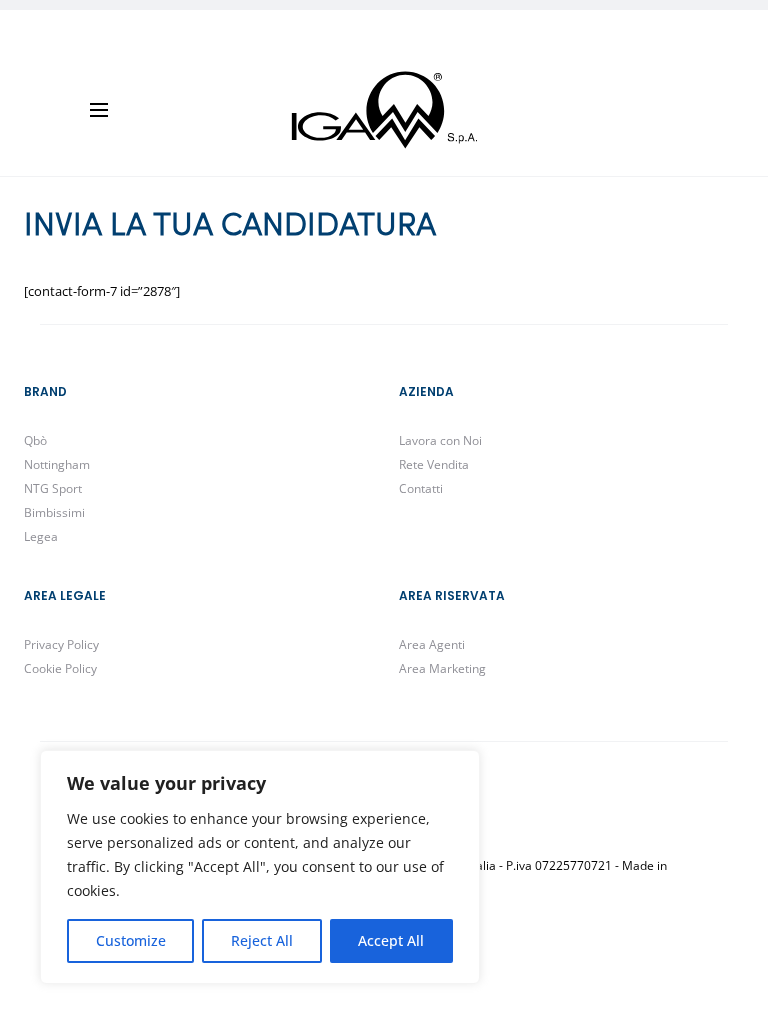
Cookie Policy (60, 668)
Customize (131, 940)
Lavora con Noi (440, 440)
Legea (41, 536)
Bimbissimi (54, 512)
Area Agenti (432, 644)
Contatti (421, 488)
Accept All (391, 940)
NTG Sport (53, 488)
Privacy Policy (61, 644)
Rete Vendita (434, 464)
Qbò (35, 440)
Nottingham (57, 464)
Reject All (262, 940)
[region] (260, 867)
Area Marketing (442, 668)
